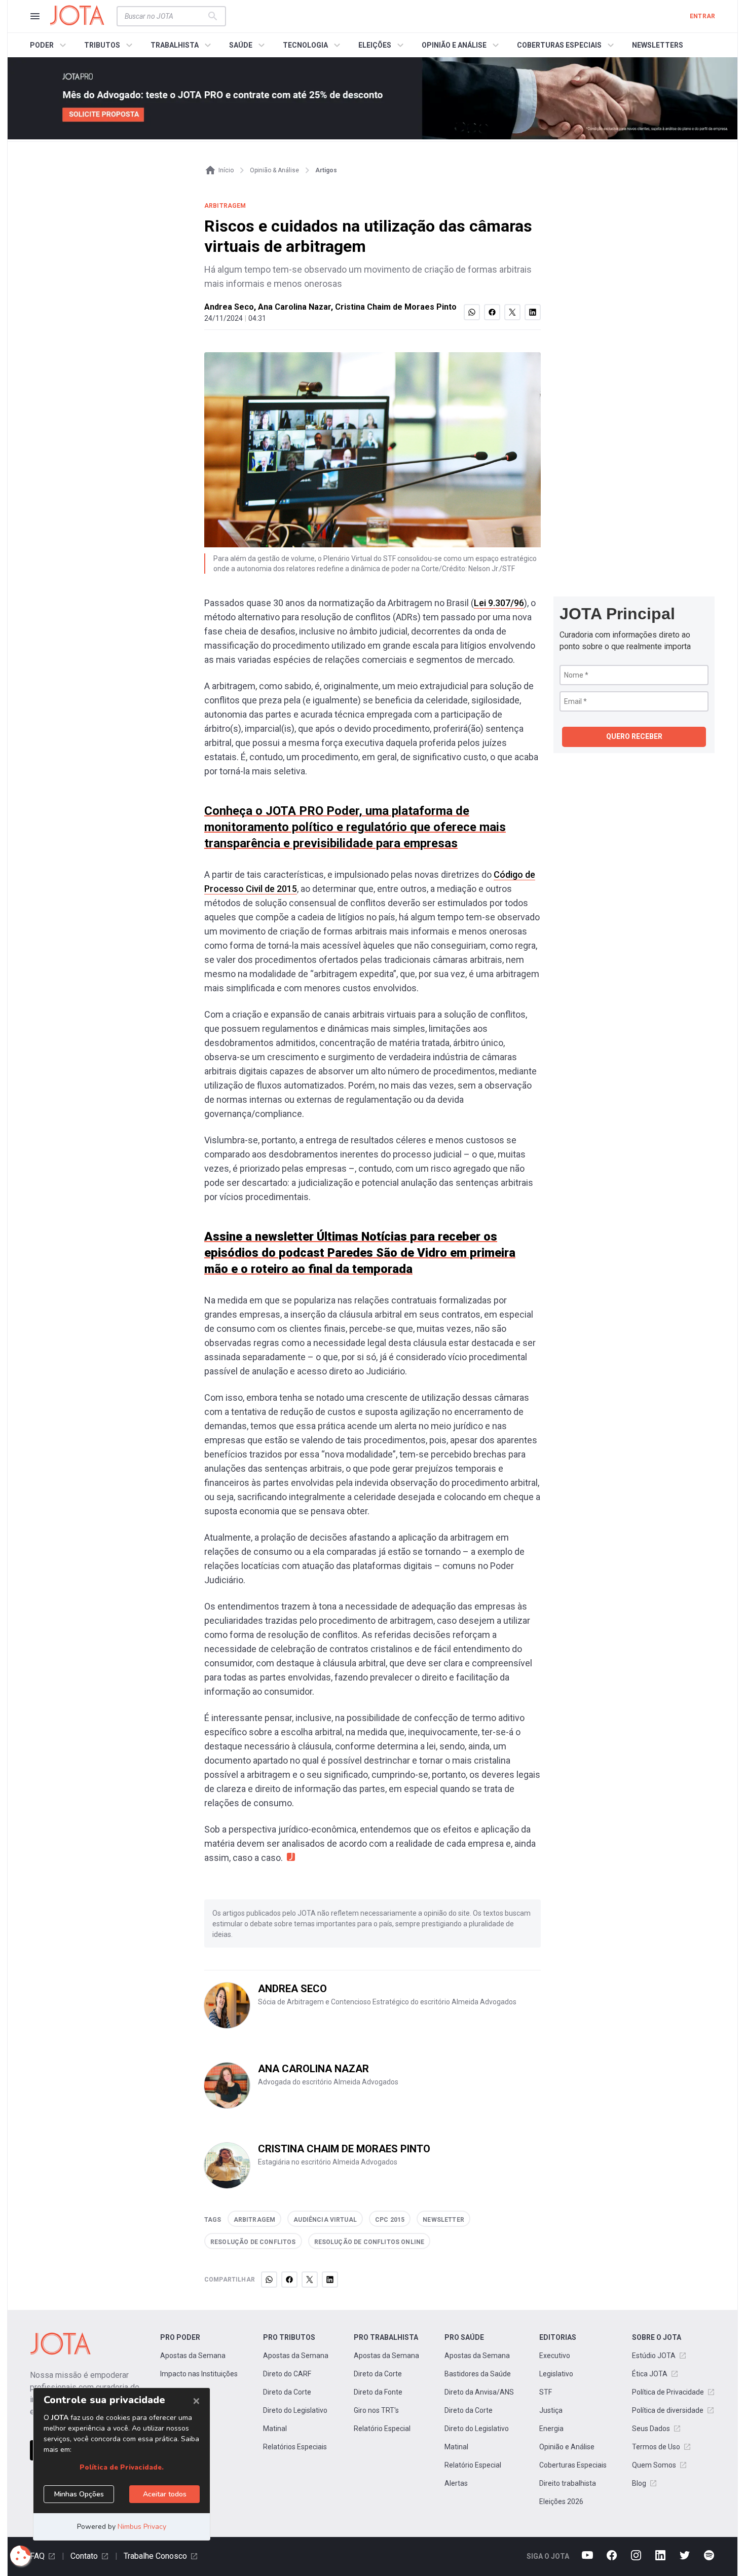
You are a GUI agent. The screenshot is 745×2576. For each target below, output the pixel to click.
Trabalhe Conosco (155, 2556)
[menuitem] (49, 45)
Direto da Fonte (378, 2392)
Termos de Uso (656, 2447)
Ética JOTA (650, 2374)
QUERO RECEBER (634, 736)
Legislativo (556, 2374)
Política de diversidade (668, 2410)
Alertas (456, 2483)
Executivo (555, 2356)
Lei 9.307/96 (499, 603)
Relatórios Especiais (295, 2447)
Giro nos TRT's (376, 2410)
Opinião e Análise (567, 2447)
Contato (84, 2556)
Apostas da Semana (193, 2356)
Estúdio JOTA (654, 2356)
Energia (551, 2429)
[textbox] (165, 16)
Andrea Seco (229, 307)
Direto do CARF (287, 2374)
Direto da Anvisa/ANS (479, 2392)
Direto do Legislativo (295, 2410)
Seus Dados (651, 2429)
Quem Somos (654, 2465)
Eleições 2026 (561, 2502)
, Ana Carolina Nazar (292, 307)
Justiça (551, 2410)
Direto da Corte (287, 2392)
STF (546, 2392)
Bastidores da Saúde (478, 2374)
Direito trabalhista (568, 2483)
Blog (639, 2483)
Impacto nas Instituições (199, 2374)
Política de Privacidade (668, 2392)
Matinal (275, 2429)
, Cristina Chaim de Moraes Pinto (394, 307)
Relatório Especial (382, 2429)
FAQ (37, 2556)
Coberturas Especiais (573, 2465)
